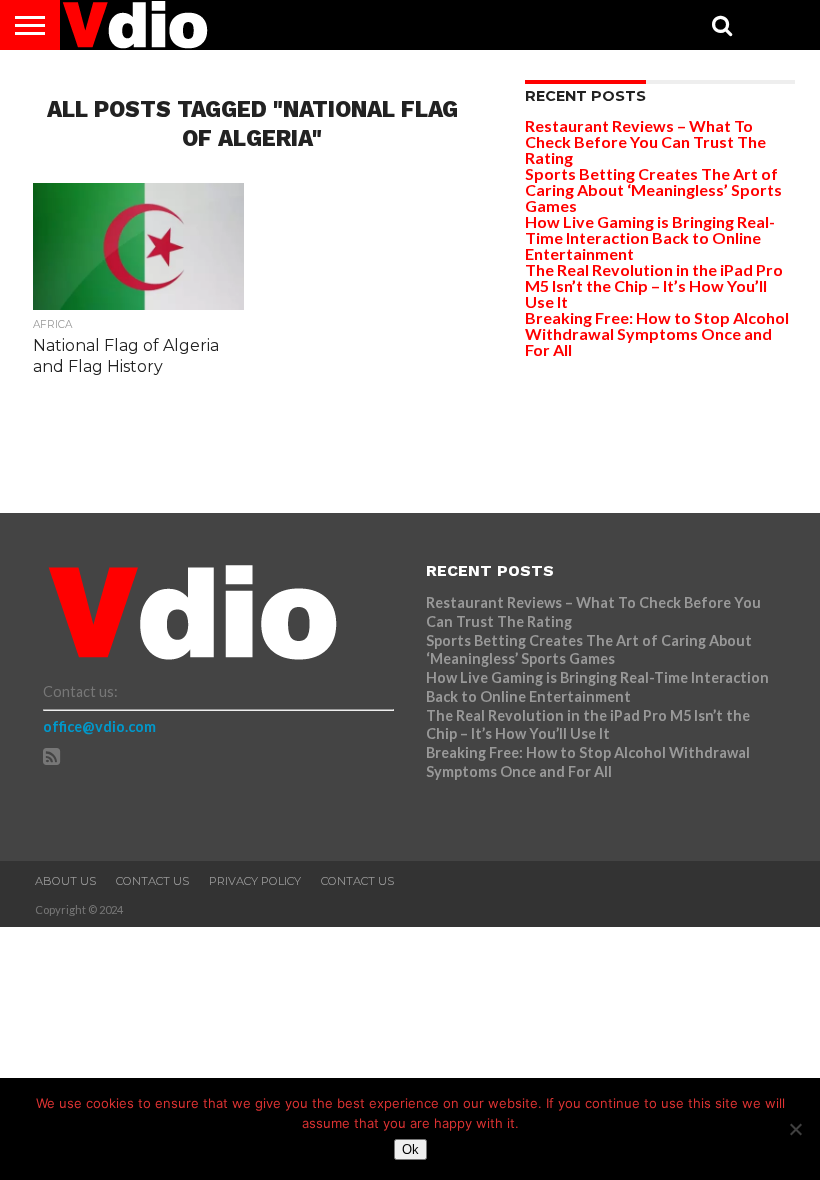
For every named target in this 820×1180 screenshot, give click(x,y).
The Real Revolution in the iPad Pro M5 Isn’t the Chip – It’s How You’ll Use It (654, 285)
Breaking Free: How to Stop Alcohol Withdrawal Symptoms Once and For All (657, 333)
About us (65, 881)
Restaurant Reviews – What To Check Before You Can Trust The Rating (645, 141)
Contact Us (152, 881)
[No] (795, 1129)
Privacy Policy (255, 881)
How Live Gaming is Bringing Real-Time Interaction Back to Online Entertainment (650, 237)
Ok (410, 1149)
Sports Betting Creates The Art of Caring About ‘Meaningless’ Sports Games (653, 189)
